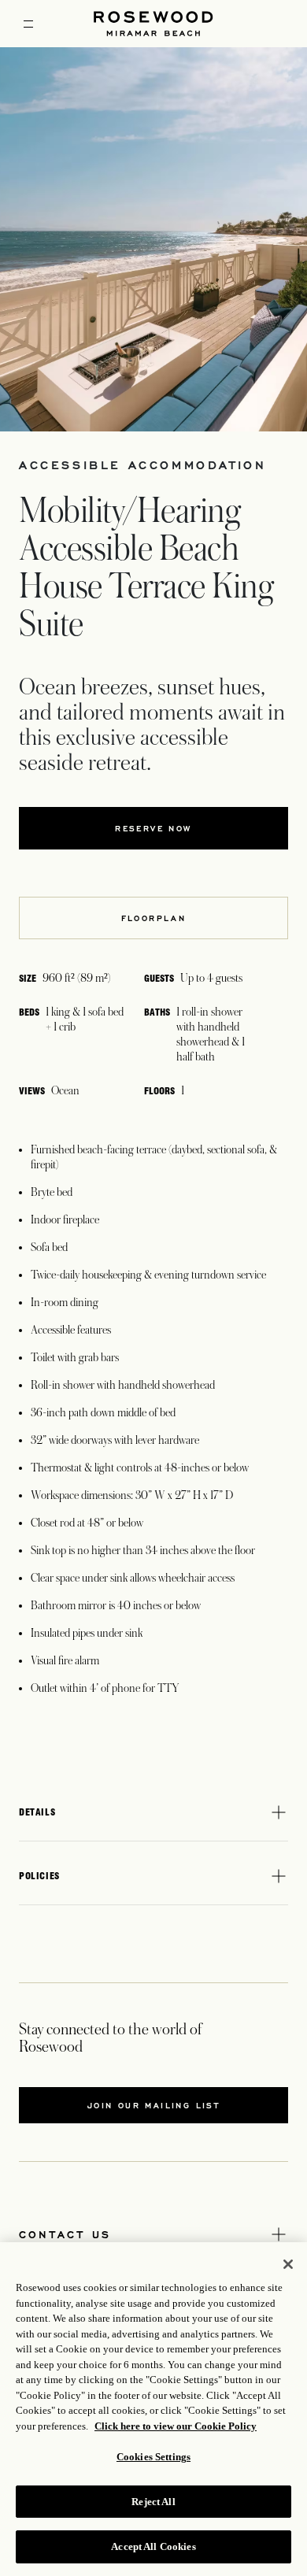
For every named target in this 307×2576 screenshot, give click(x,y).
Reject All (153, 2502)
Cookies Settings (153, 2457)
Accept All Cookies (153, 2546)
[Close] (288, 2264)
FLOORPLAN (154, 918)
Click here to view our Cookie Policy (176, 2426)
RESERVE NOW (153, 828)
